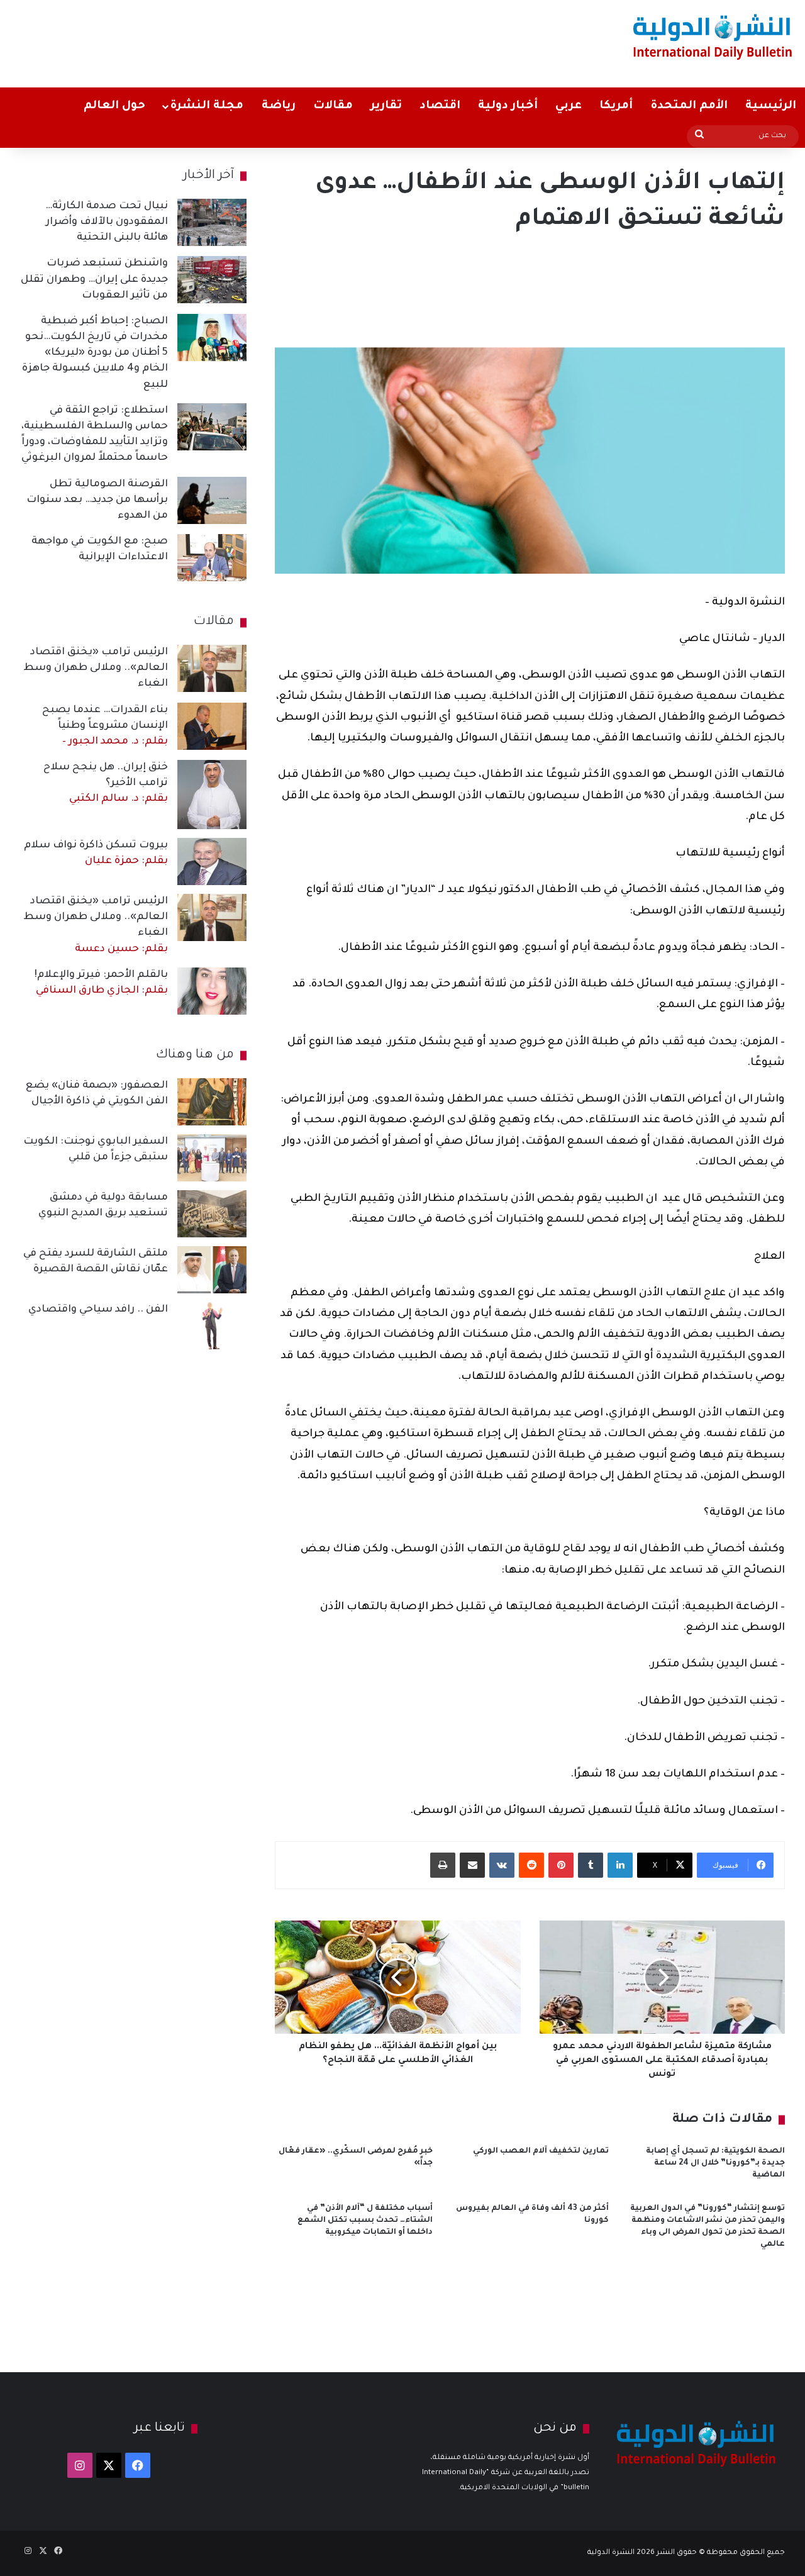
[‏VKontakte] (502, 1865)
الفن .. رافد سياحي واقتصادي (98, 1310)
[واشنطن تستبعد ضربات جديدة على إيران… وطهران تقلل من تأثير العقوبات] (212, 280)
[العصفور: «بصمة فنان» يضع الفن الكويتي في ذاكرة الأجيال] (212, 1102)
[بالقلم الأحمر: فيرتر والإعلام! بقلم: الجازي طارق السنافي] (212, 991)
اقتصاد (440, 106)
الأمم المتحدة (689, 106)
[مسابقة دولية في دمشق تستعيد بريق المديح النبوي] (212, 1214)
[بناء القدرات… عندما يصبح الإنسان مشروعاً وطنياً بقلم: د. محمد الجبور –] (212, 726)
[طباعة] (443, 1865)
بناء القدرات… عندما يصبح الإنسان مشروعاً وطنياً (105, 726)
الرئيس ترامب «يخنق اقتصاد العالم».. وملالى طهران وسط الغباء (96, 668)
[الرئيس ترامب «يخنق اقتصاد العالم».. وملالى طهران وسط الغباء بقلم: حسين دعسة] (212, 917)
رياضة (279, 106)
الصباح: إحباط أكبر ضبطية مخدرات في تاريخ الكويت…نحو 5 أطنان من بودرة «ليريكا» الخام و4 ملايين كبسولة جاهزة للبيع (95, 353)
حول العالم (114, 106)
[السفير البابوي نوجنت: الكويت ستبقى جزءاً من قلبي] (212, 1158)
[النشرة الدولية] (713, 36)
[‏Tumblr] (591, 1865)
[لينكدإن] (620, 1865)
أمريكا (616, 106)
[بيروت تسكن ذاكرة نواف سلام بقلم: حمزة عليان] (212, 861)
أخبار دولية (508, 106)
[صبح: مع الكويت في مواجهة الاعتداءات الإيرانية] (212, 558)
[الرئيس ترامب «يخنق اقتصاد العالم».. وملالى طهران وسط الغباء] (212, 668)
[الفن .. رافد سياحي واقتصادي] (212, 1326)
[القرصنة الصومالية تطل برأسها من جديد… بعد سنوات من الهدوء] (212, 500)
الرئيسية (771, 106)
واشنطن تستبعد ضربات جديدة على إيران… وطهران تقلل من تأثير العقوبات (94, 279)
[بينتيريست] (561, 1865)
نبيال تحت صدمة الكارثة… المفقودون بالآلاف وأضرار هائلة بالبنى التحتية (107, 222)
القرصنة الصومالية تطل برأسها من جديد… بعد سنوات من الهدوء (97, 500)
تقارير (386, 106)
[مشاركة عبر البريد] (472, 1865)
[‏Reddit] (531, 1865)
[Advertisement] (265, 41)
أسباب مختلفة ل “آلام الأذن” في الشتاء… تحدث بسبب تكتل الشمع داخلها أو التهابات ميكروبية (365, 2221)
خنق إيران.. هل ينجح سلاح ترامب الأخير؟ (106, 783)
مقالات (333, 106)
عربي (569, 106)
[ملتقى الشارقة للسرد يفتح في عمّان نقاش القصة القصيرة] (212, 1270)
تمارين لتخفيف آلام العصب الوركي (541, 2151)
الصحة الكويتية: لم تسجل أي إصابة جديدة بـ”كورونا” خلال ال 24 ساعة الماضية (715, 2163)
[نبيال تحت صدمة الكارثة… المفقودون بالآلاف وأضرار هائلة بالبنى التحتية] (212, 222)
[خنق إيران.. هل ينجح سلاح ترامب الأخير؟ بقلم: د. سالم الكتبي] (212, 795)
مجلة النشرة (207, 106)
